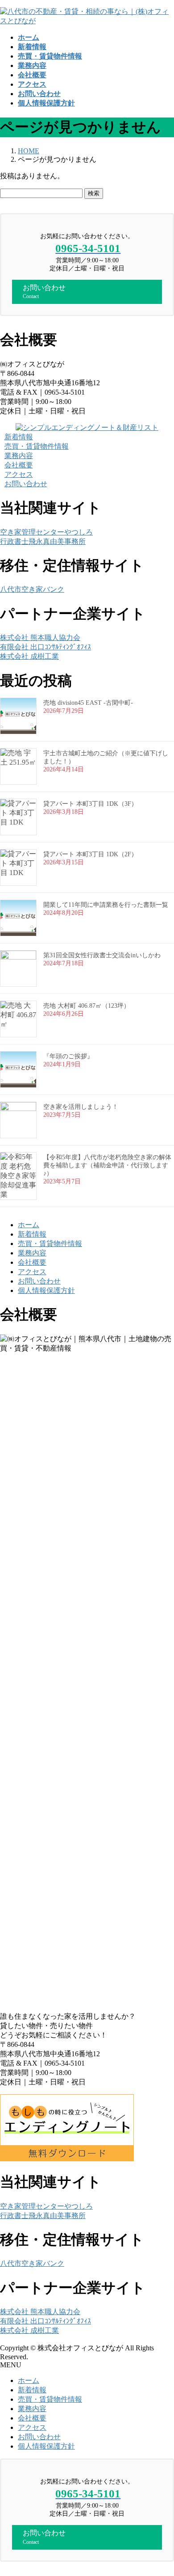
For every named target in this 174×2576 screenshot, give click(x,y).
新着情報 (32, 1234)
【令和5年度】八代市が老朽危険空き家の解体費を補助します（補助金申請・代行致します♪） (107, 1165)
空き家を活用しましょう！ (81, 1107)
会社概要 (32, 1262)
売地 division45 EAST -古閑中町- (88, 703)
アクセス (32, 1272)
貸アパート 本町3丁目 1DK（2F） (90, 854)
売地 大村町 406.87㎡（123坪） (87, 1006)
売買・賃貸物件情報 (50, 1244)
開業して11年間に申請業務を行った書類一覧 (106, 905)
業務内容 (32, 1253)
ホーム (29, 1225)
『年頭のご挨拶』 (68, 1056)
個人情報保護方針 (46, 1290)
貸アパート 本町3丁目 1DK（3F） (90, 804)
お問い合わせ (39, 1281)
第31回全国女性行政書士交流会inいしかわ (102, 955)
